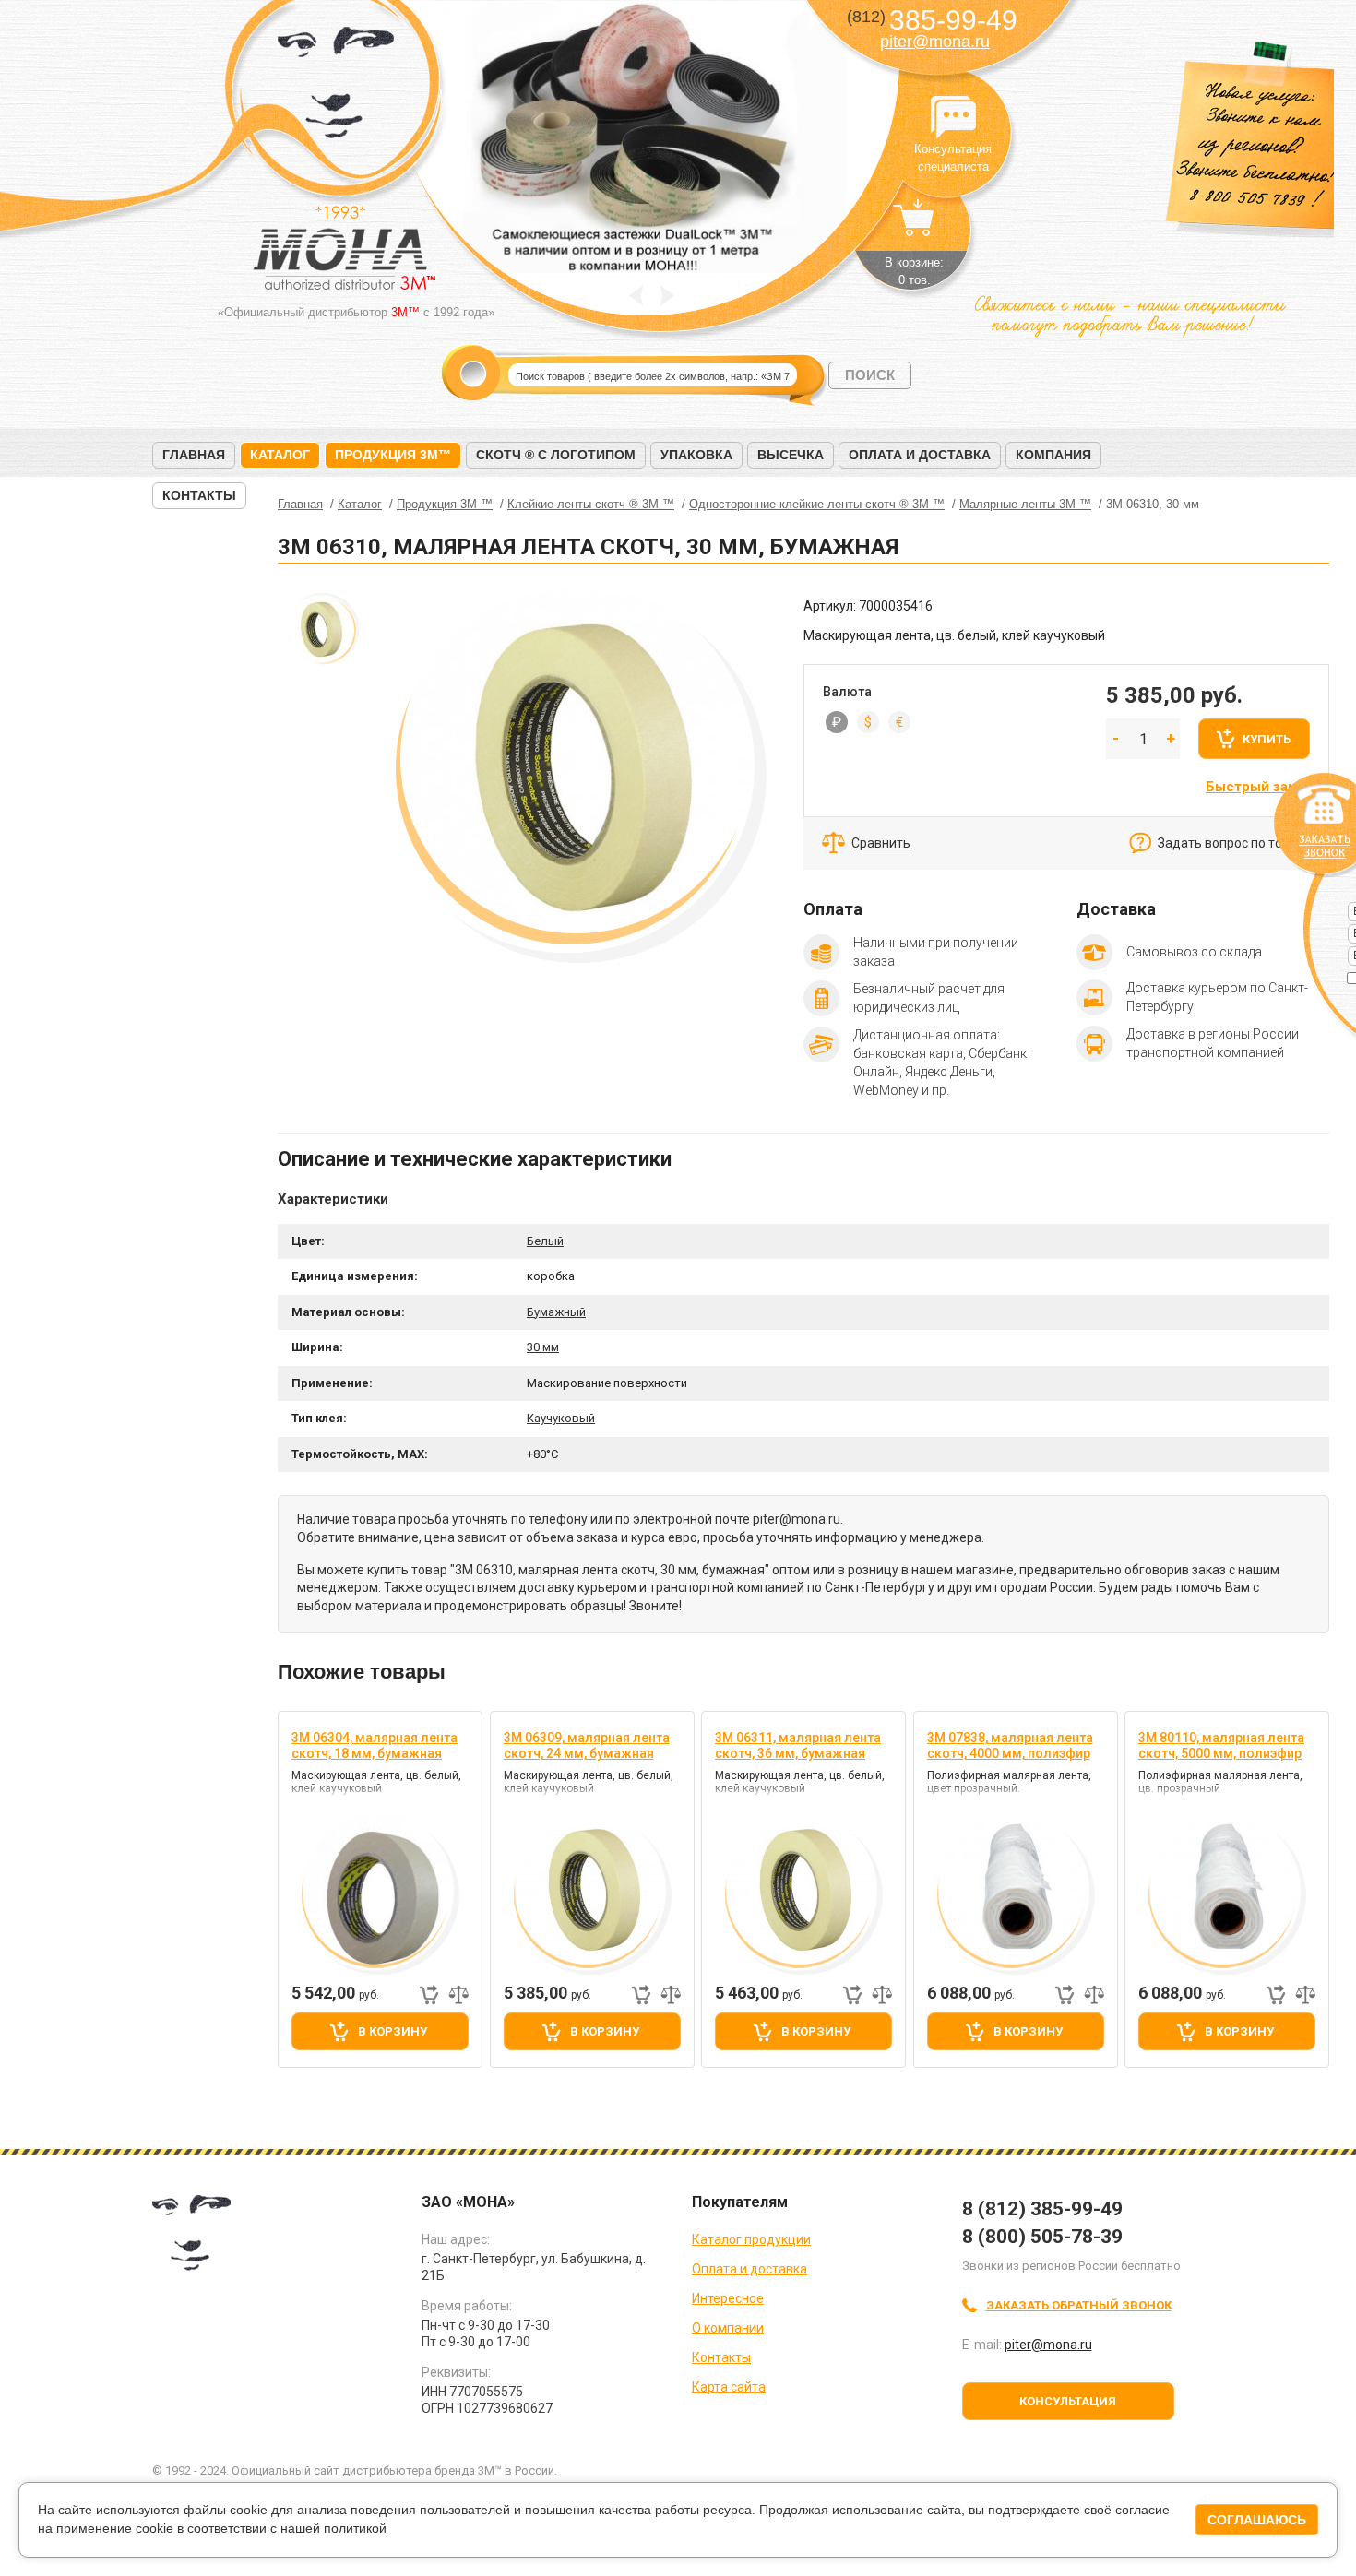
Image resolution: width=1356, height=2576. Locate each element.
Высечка (791, 455)
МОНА (336, 88)
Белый (545, 1241)
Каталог (280, 455)
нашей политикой (333, 2528)
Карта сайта (729, 2387)
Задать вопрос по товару (1234, 843)
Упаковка (696, 455)
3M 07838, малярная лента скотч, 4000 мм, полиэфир (1010, 1745)
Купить (1267, 739)
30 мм (543, 1347)
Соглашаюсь (1257, 2520)
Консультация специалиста (953, 118)
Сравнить (881, 843)
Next (667, 296)
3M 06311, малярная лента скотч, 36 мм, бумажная (798, 1745)
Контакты (199, 495)
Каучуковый (561, 1418)
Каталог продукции (751, 2239)
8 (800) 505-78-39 (1042, 2237)
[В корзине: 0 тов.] (914, 227)
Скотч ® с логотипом (556, 455)
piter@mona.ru (935, 42)
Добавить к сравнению (458, 1995)
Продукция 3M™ (393, 455)
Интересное (728, 2298)
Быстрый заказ (1258, 787)
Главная (194, 455)
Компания (1053, 455)
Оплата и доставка (920, 455)
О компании (728, 2328)
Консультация (1068, 2401)
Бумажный (556, 1312)
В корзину (393, 2031)
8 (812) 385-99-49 (1042, 2209)
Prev (636, 296)
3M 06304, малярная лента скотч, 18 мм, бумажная (375, 1745)
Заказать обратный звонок (1079, 2305)
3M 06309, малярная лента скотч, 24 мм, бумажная (587, 1745)
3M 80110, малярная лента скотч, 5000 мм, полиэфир (1221, 1745)
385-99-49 (932, 20)
